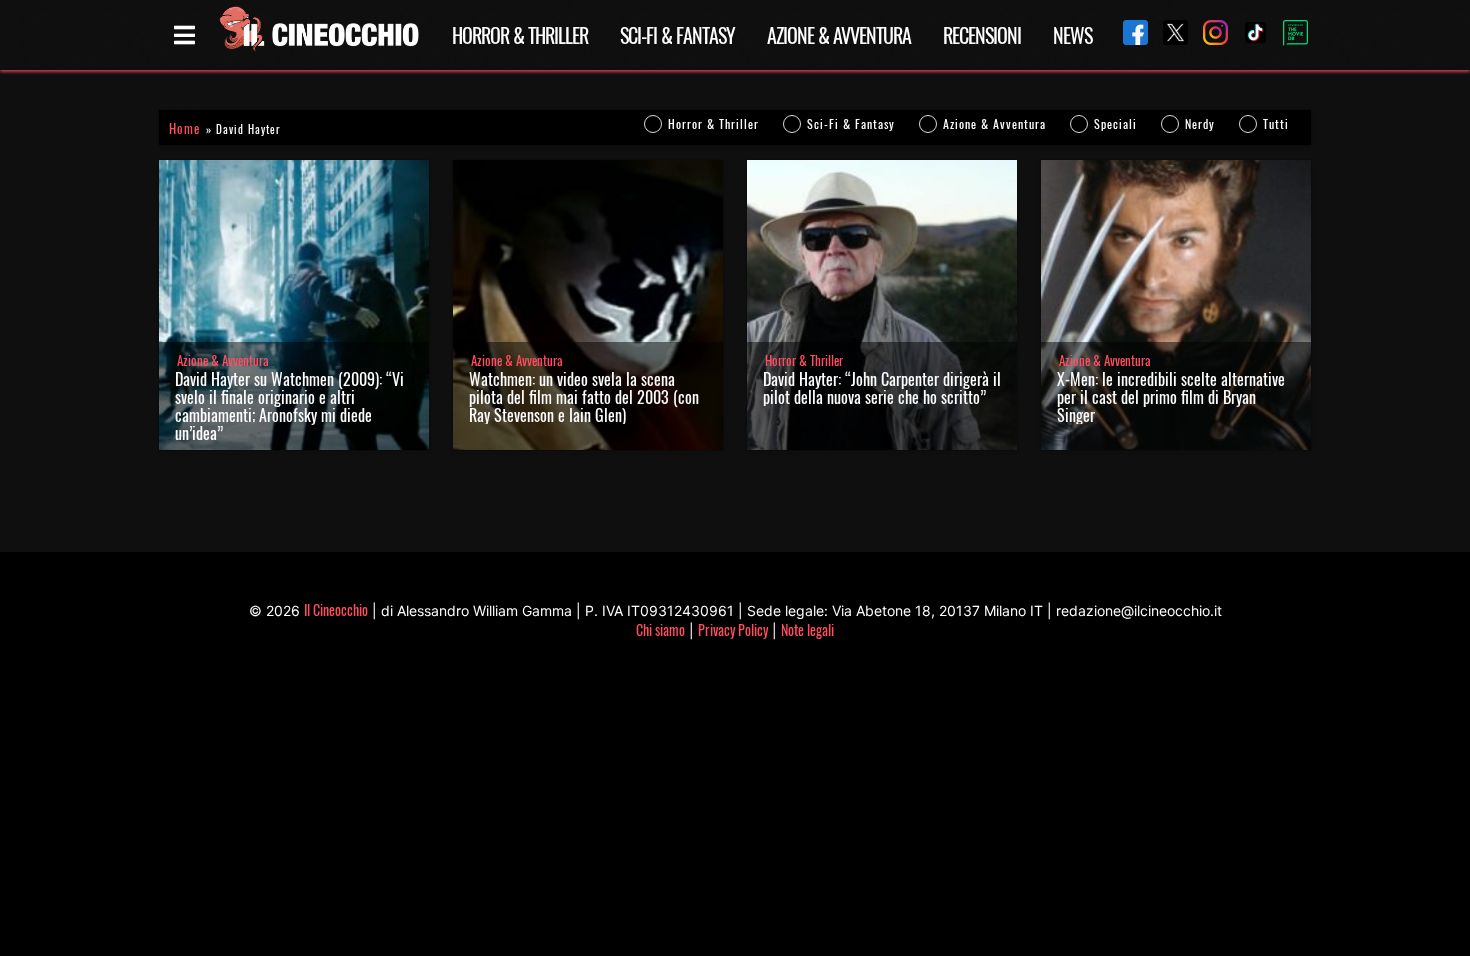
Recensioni (982, 35)
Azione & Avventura (839, 35)
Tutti (1276, 123)
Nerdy (1200, 123)
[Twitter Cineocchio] (1168, 34)
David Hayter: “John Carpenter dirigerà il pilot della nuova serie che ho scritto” (882, 388)
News (1072, 35)
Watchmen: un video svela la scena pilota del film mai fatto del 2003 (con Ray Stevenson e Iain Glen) (584, 397)
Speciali (1115, 123)
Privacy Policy (733, 629)
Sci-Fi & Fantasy (677, 35)
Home (184, 128)
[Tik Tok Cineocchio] (1248, 34)
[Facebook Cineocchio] (1128, 34)
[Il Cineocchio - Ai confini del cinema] (318, 35)
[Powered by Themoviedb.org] (1288, 35)
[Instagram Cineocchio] (1208, 34)
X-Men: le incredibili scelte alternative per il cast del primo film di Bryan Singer (1171, 397)
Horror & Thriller (520, 35)
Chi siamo (660, 629)
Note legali (807, 629)
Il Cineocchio (336, 609)
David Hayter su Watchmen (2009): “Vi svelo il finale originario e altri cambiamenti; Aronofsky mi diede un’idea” (289, 406)
